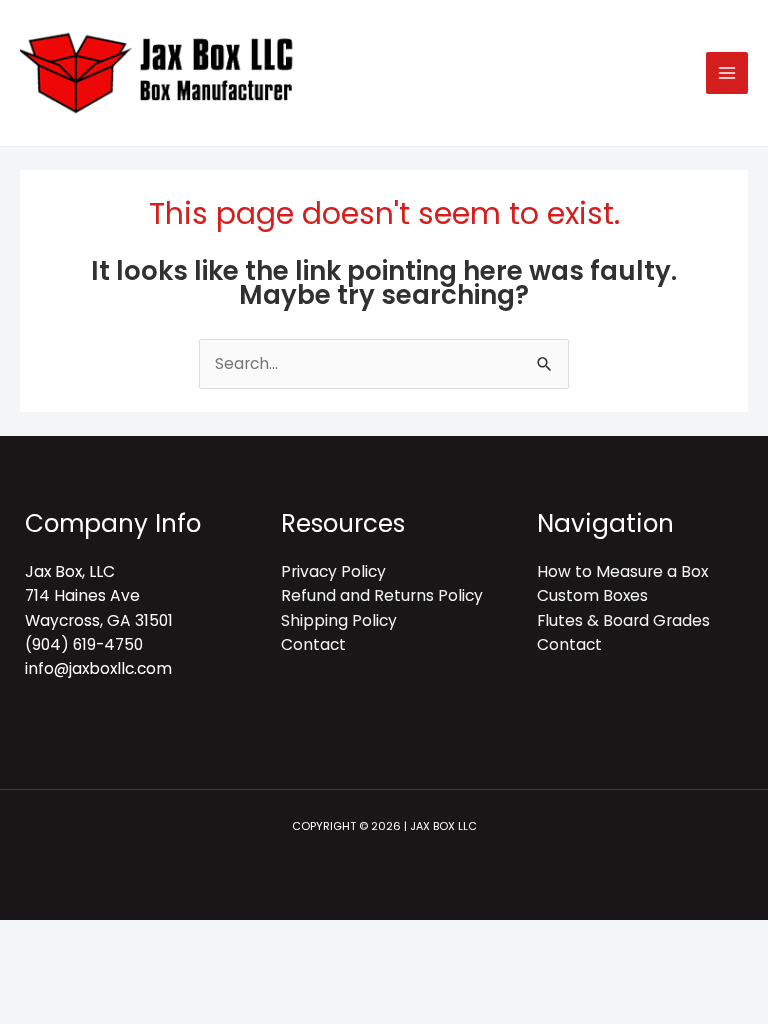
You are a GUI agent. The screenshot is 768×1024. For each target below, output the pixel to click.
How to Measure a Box (622, 571)
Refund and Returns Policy (382, 595)
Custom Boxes (592, 595)
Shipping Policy (339, 620)
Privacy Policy (333, 571)
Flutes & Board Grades (623, 620)
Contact (313, 644)
